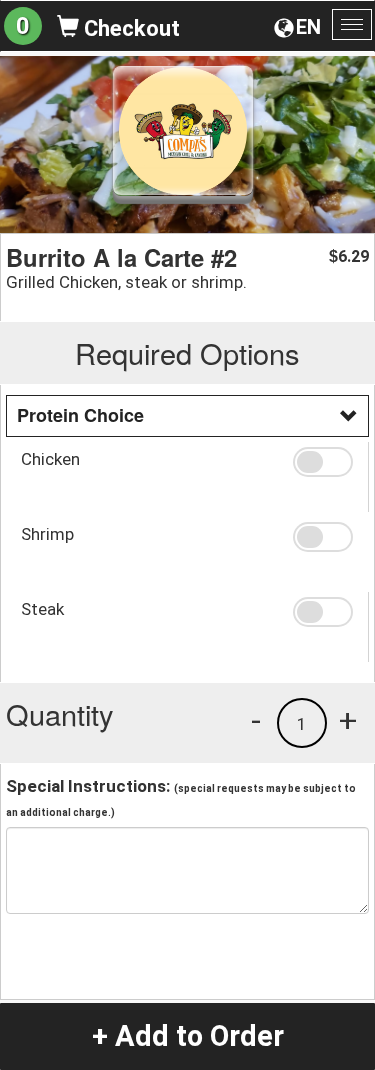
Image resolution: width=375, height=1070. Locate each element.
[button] (323, 462)
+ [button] (348, 720)
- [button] (256, 720)
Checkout (129, 28)
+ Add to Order (188, 1036)
